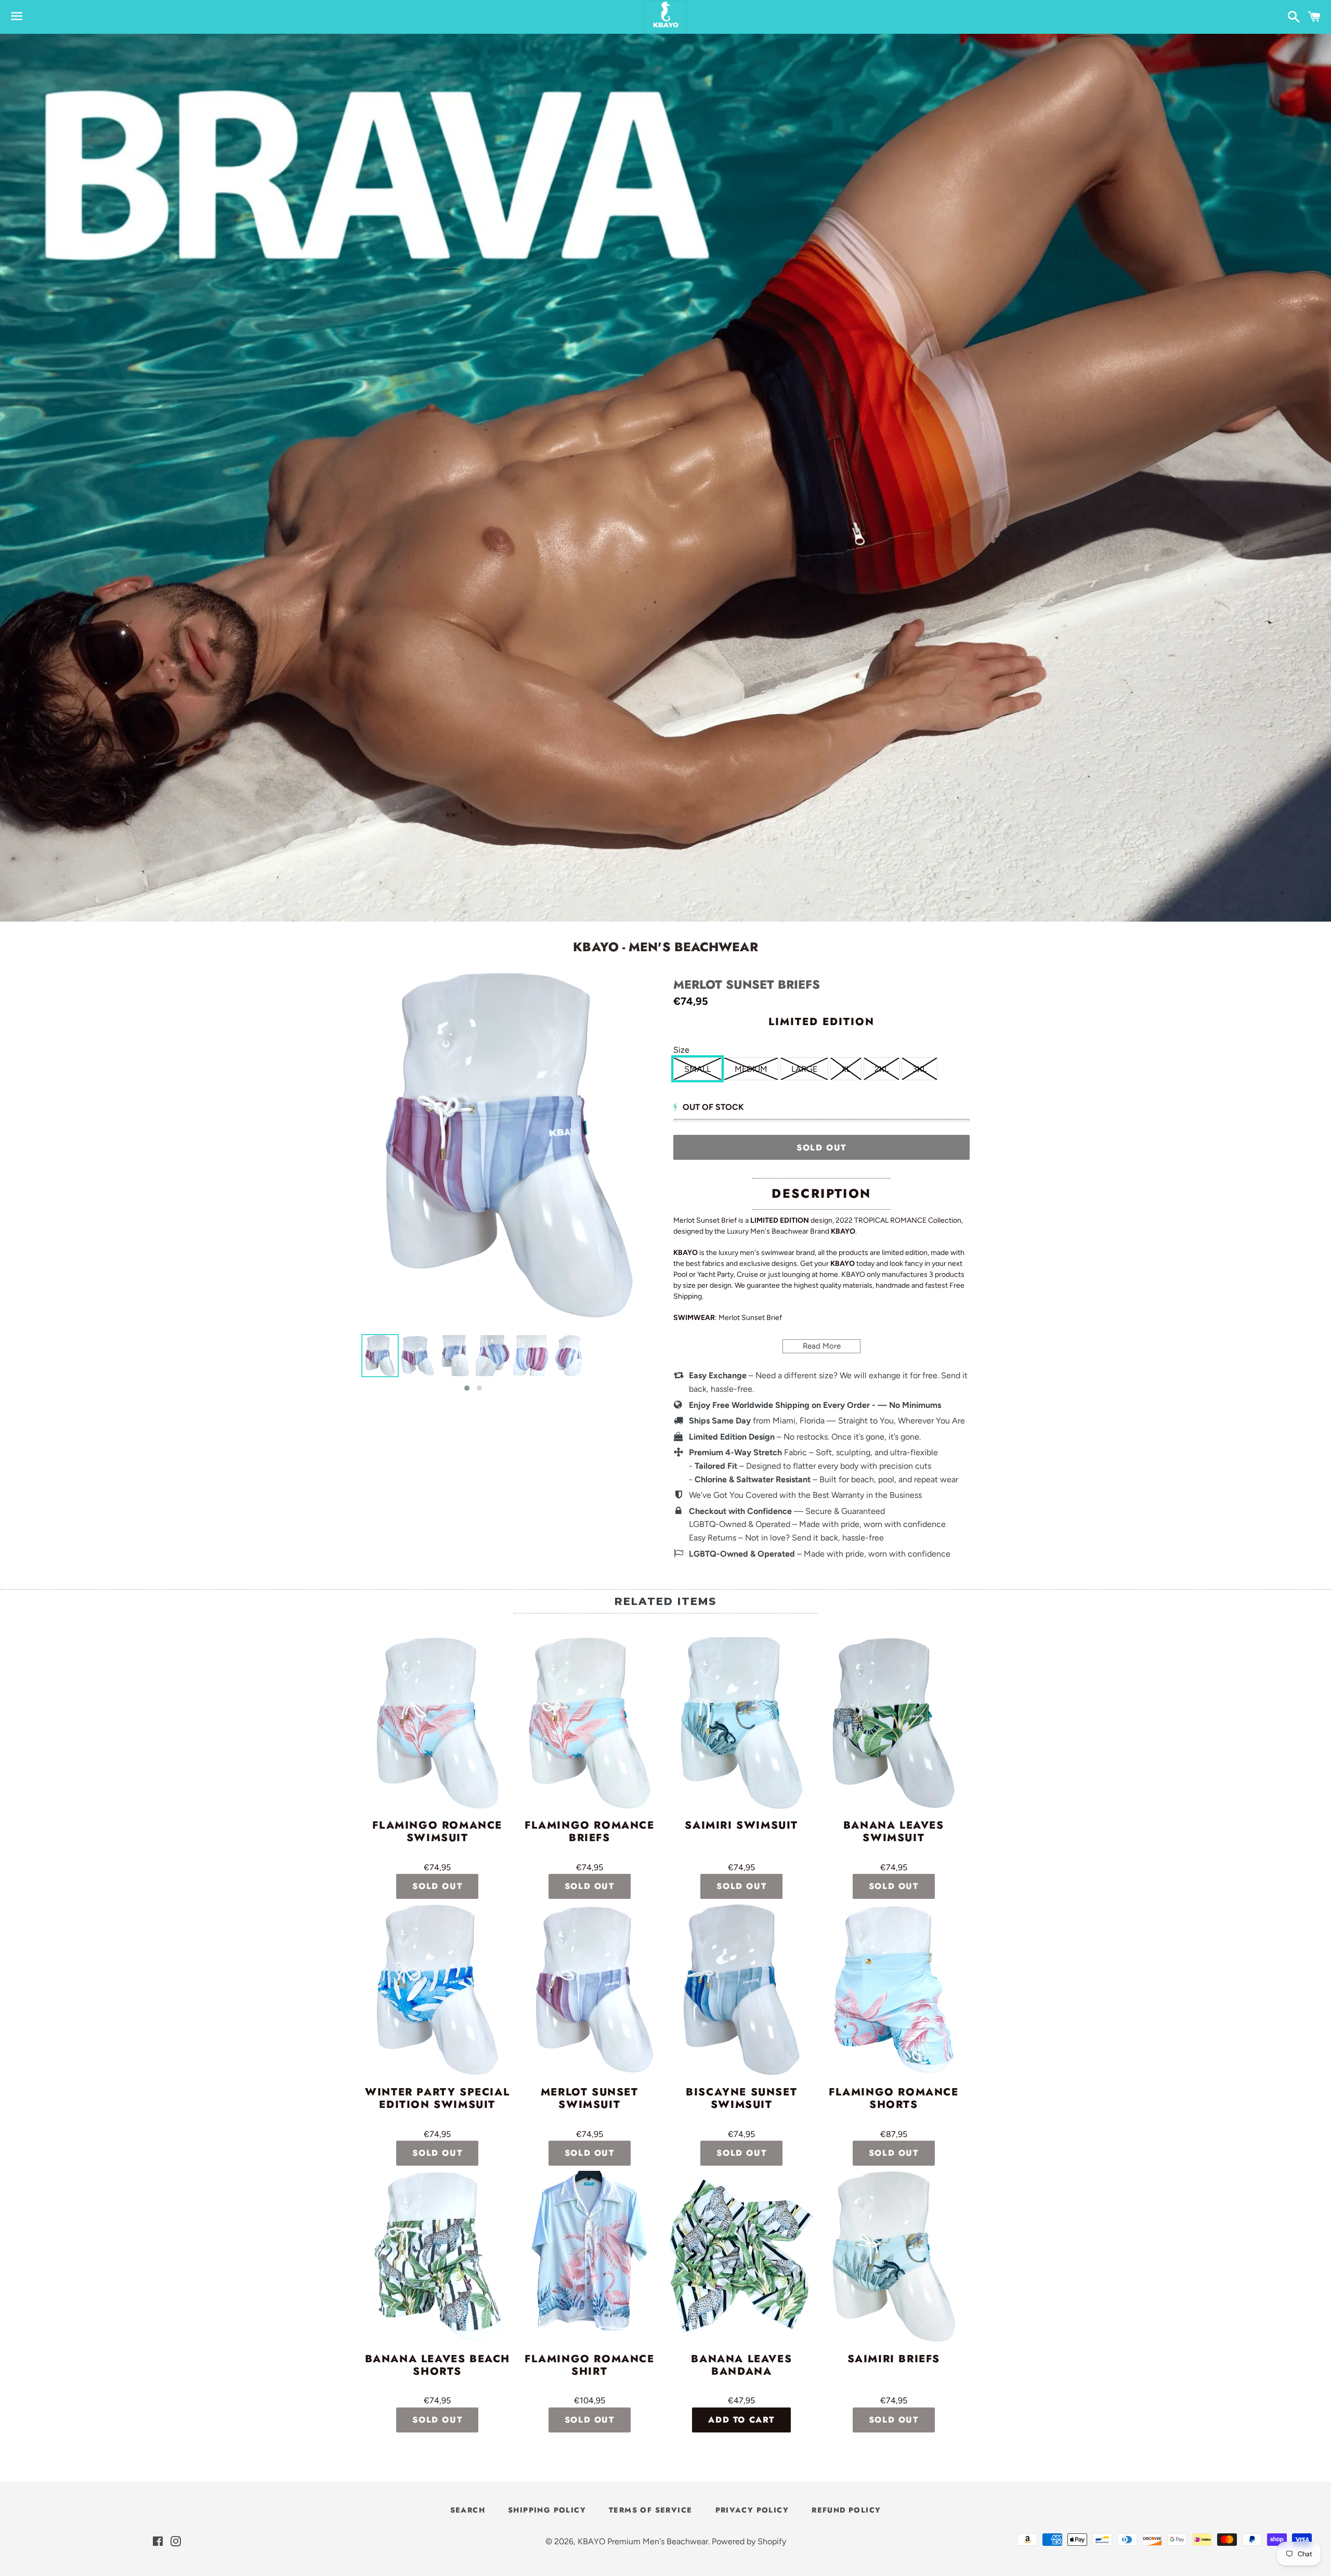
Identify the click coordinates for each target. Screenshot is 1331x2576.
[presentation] (352, 1364)
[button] (467, 1388)
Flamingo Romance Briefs (590, 1832)
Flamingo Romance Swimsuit (437, 1832)
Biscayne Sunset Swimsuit (741, 2099)
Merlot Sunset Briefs (747, 985)
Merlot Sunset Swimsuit (590, 2099)
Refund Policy (846, 2510)
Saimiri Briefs (894, 2360)
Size (681, 1050)
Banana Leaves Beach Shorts (438, 2366)
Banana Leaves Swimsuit (894, 1832)
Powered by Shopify (749, 2541)
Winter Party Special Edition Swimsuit (437, 2099)
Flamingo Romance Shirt (590, 2366)
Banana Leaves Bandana (741, 2366)
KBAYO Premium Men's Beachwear (643, 2541)
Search (468, 2510)
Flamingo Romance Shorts (894, 2099)
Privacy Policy (752, 2510)
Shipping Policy (547, 2510)
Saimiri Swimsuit (741, 1826)
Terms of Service (650, 2510)
